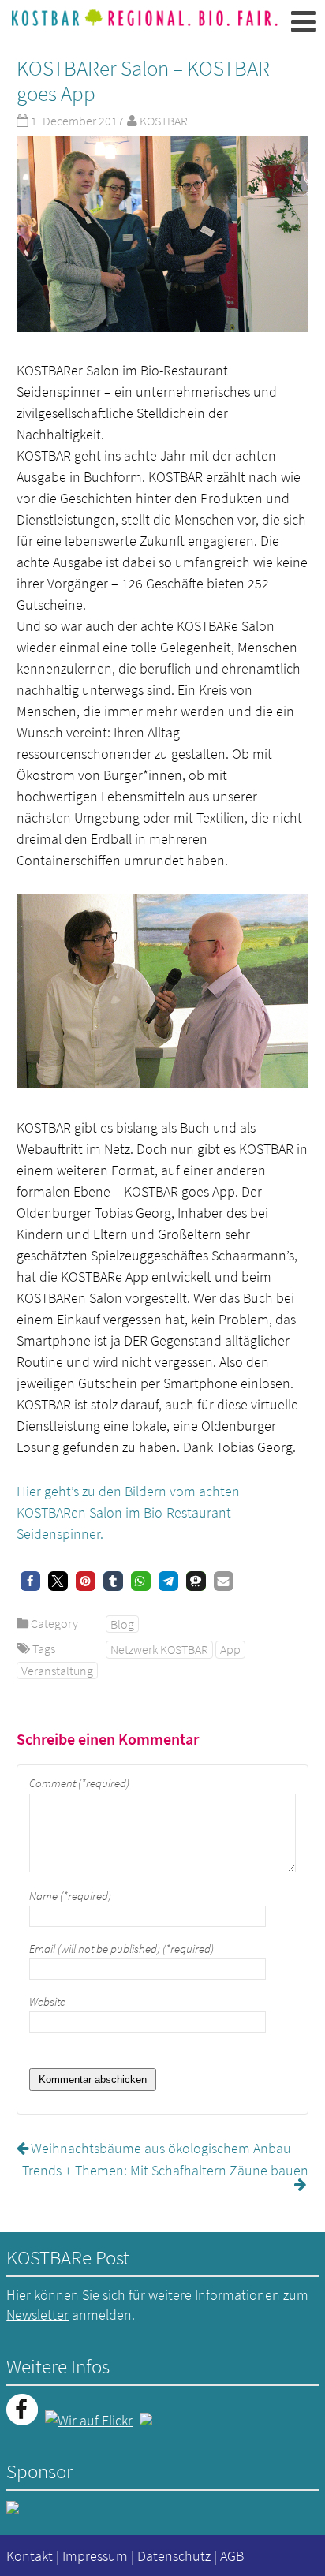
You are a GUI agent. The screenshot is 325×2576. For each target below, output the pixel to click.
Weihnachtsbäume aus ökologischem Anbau (161, 2148)
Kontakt (30, 2556)
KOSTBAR (164, 121)
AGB (232, 2556)
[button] (30, 1581)
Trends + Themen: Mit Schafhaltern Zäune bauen (165, 2170)
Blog (122, 1624)
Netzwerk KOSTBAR (159, 1649)
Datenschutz (174, 2556)
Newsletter (37, 2315)
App (230, 1649)
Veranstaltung (57, 1671)
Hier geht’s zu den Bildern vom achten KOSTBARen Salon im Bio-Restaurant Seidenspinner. (128, 1512)
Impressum (95, 2556)
